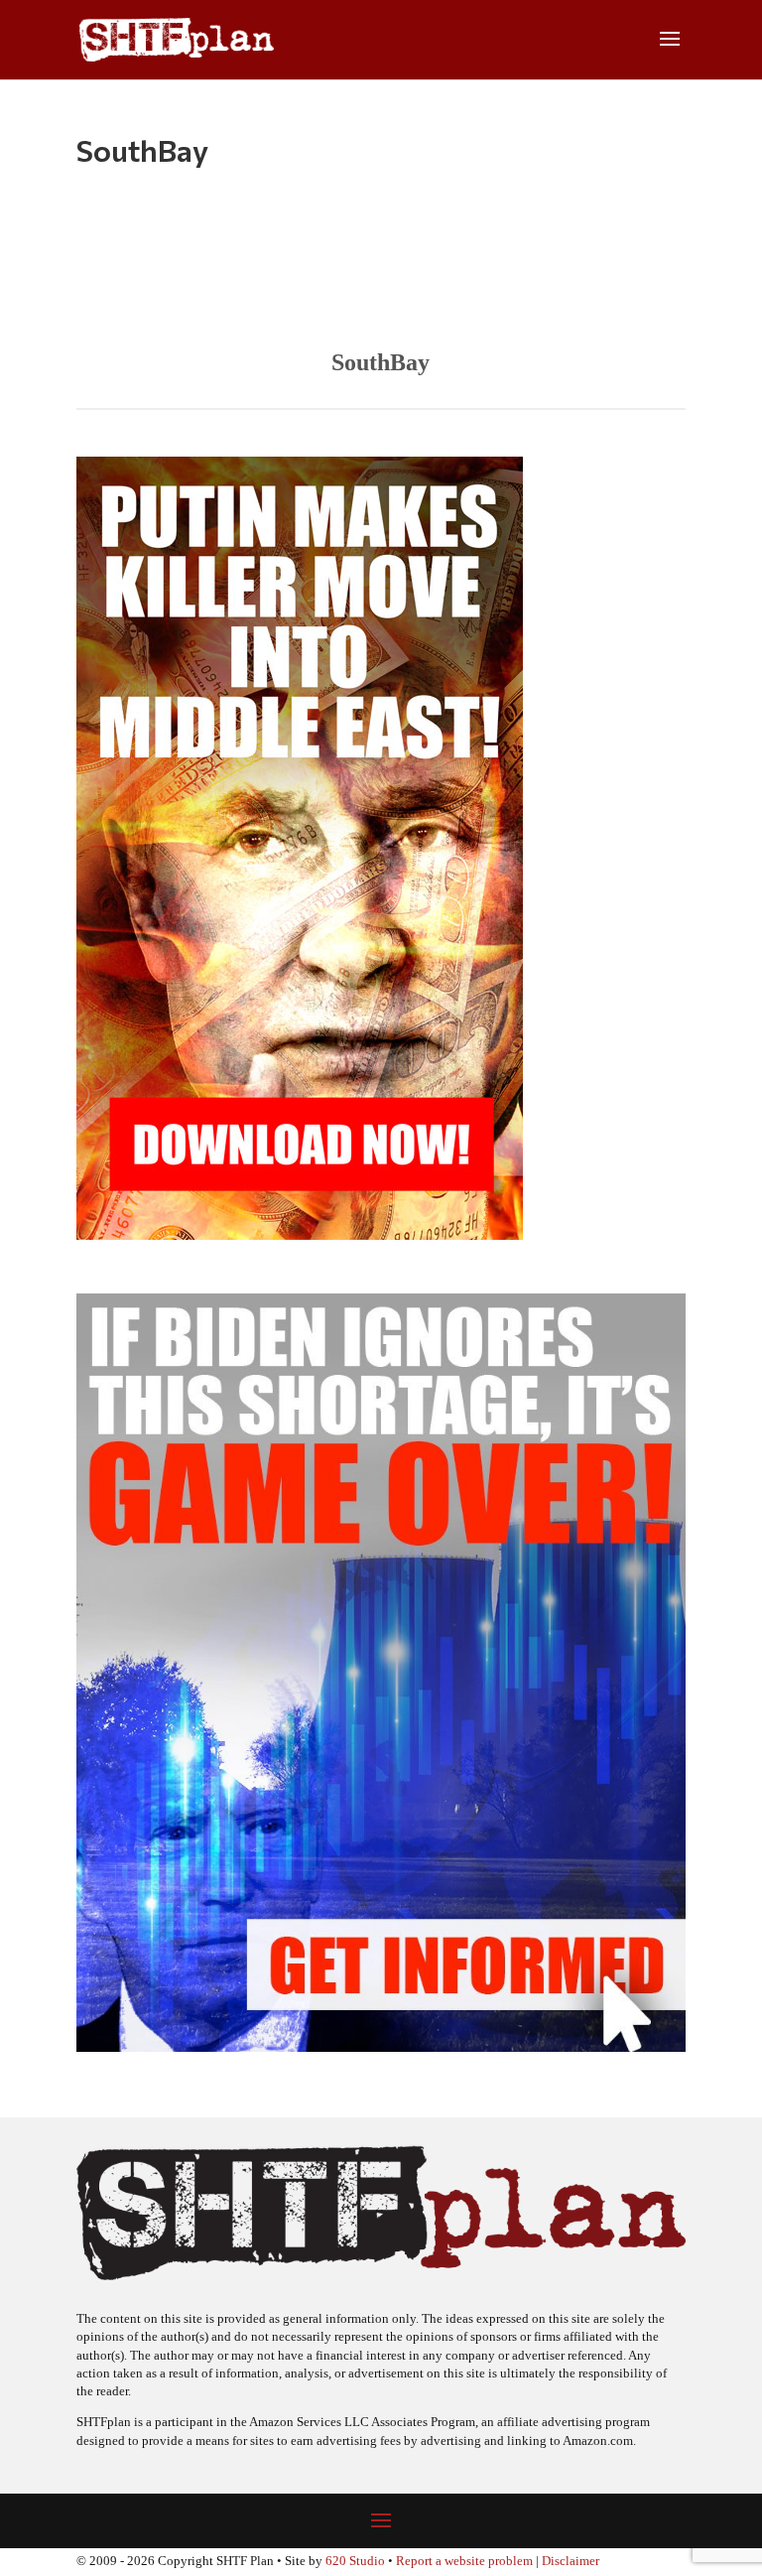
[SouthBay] (381, 264)
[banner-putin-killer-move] (300, 1234)
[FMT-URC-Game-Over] (381, 2046)
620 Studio (355, 2561)
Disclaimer (571, 2561)
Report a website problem (464, 2561)
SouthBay (381, 362)
